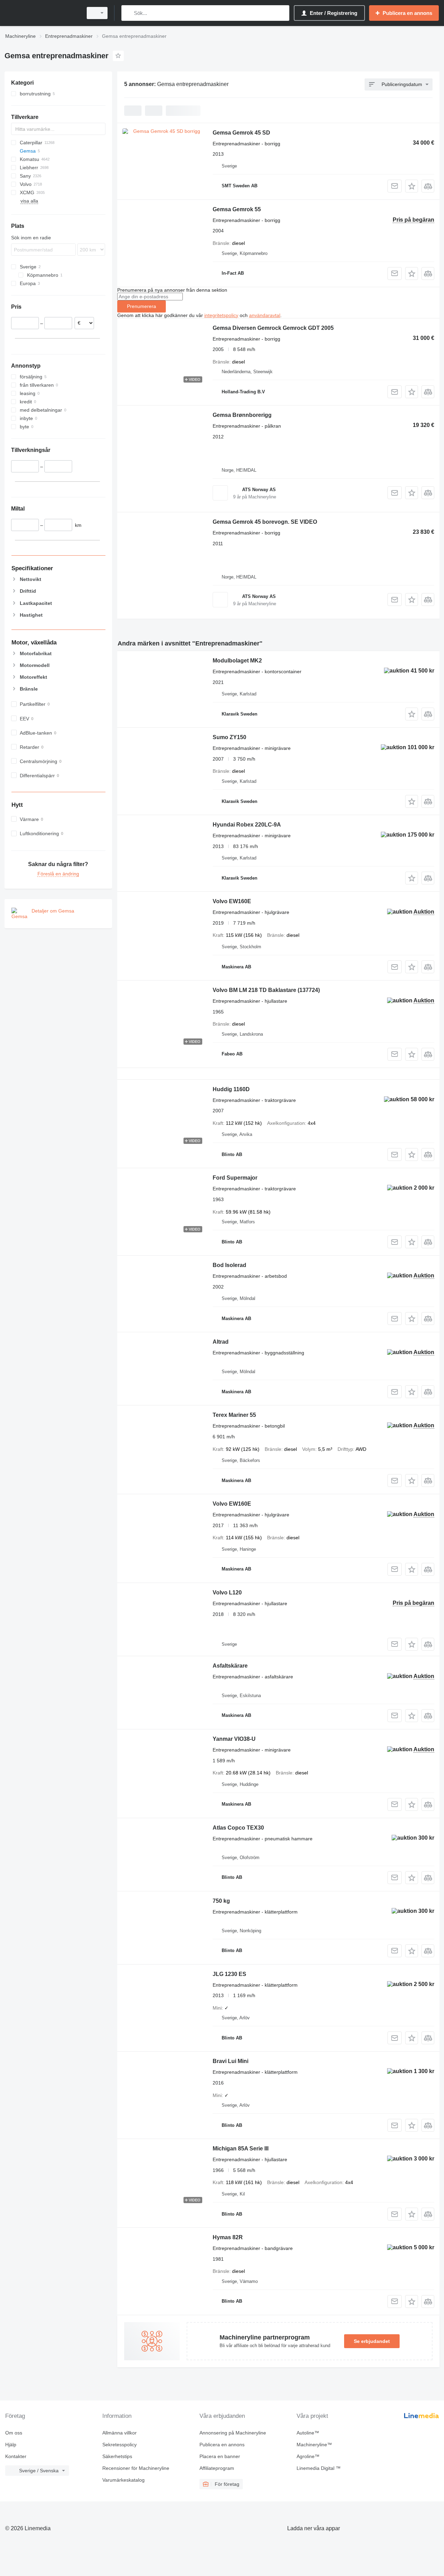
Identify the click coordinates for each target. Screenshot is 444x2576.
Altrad (221, 1342)
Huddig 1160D (231, 1089)
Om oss (14, 2433)
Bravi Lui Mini (230, 2061)
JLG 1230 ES (229, 1974)
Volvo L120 (227, 1593)
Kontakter (16, 2456)
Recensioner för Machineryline (136, 2468)
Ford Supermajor (235, 1178)
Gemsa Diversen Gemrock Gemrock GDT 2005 (273, 328)
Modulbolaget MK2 (237, 661)
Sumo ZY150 (229, 737)
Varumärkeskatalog (123, 2480)
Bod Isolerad (229, 1265)
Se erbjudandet (372, 2341)
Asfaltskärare (230, 1666)
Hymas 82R (228, 2237)
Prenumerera (142, 306)
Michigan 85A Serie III (241, 2149)
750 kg (221, 1901)
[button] (412, 186)
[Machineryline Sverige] (42, 13)
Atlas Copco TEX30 (238, 1828)
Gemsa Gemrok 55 (237, 209)
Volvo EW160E (232, 901)
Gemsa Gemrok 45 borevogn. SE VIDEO (265, 522)
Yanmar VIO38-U (234, 1739)
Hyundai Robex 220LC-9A (247, 825)
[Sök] (128, 13)
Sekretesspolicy (119, 2445)
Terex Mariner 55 (234, 1415)
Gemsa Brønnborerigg (242, 415)
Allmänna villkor (119, 2433)
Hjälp (11, 2445)
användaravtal (265, 315)
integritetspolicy (221, 315)
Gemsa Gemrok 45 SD (241, 133)
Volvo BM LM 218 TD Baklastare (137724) (266, 990)
